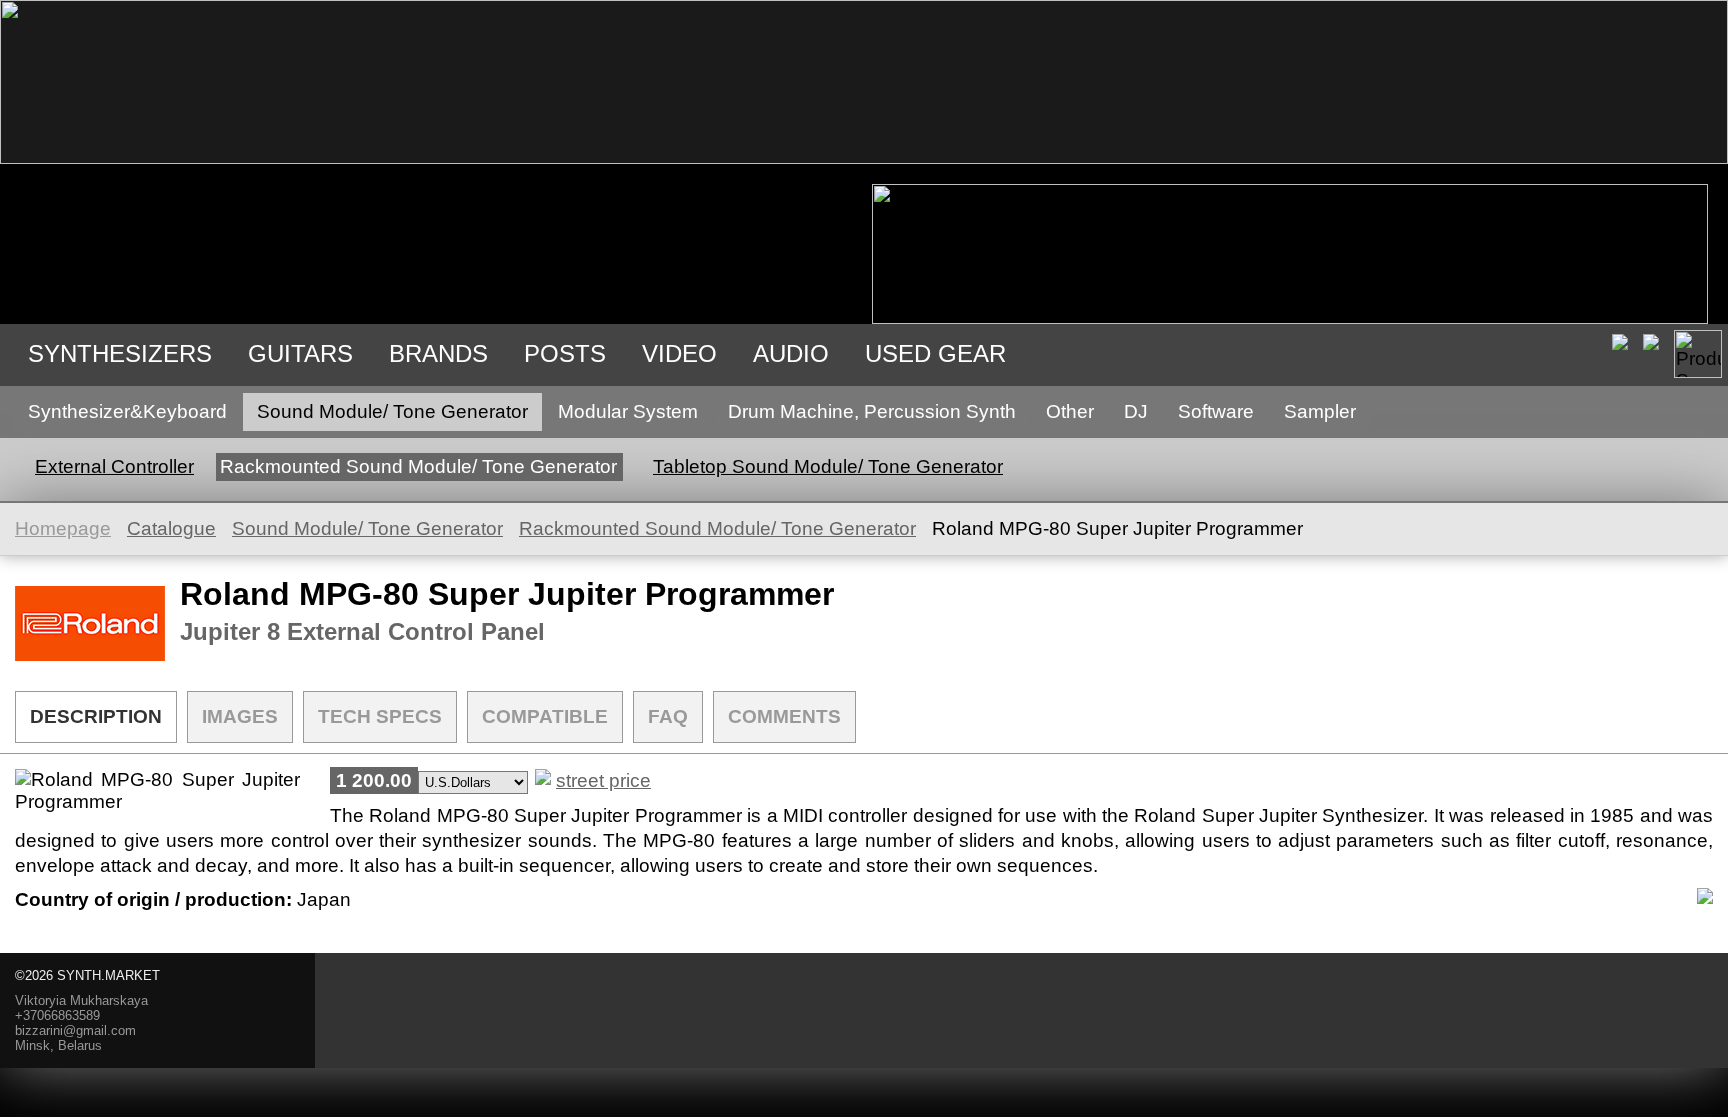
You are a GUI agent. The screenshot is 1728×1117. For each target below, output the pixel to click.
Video (679, 353)
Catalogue (171, 528)
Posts (565, 353)
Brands (438, 353)
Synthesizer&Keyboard (127, 411)
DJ (1136, 411)
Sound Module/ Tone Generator (392, 411)
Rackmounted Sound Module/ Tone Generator (418, 466)
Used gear (935, 353)
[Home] (864, 157)
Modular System (628, 411)
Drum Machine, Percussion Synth (872, 411)
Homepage (63, 528)
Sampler (1320, 411)
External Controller (114, 466)
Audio (791, 353)
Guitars (300, 353)
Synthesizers (120, 353)
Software (1216, 411)
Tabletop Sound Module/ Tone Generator (828, 466)
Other (1070, 411)
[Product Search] (1698, 354)
